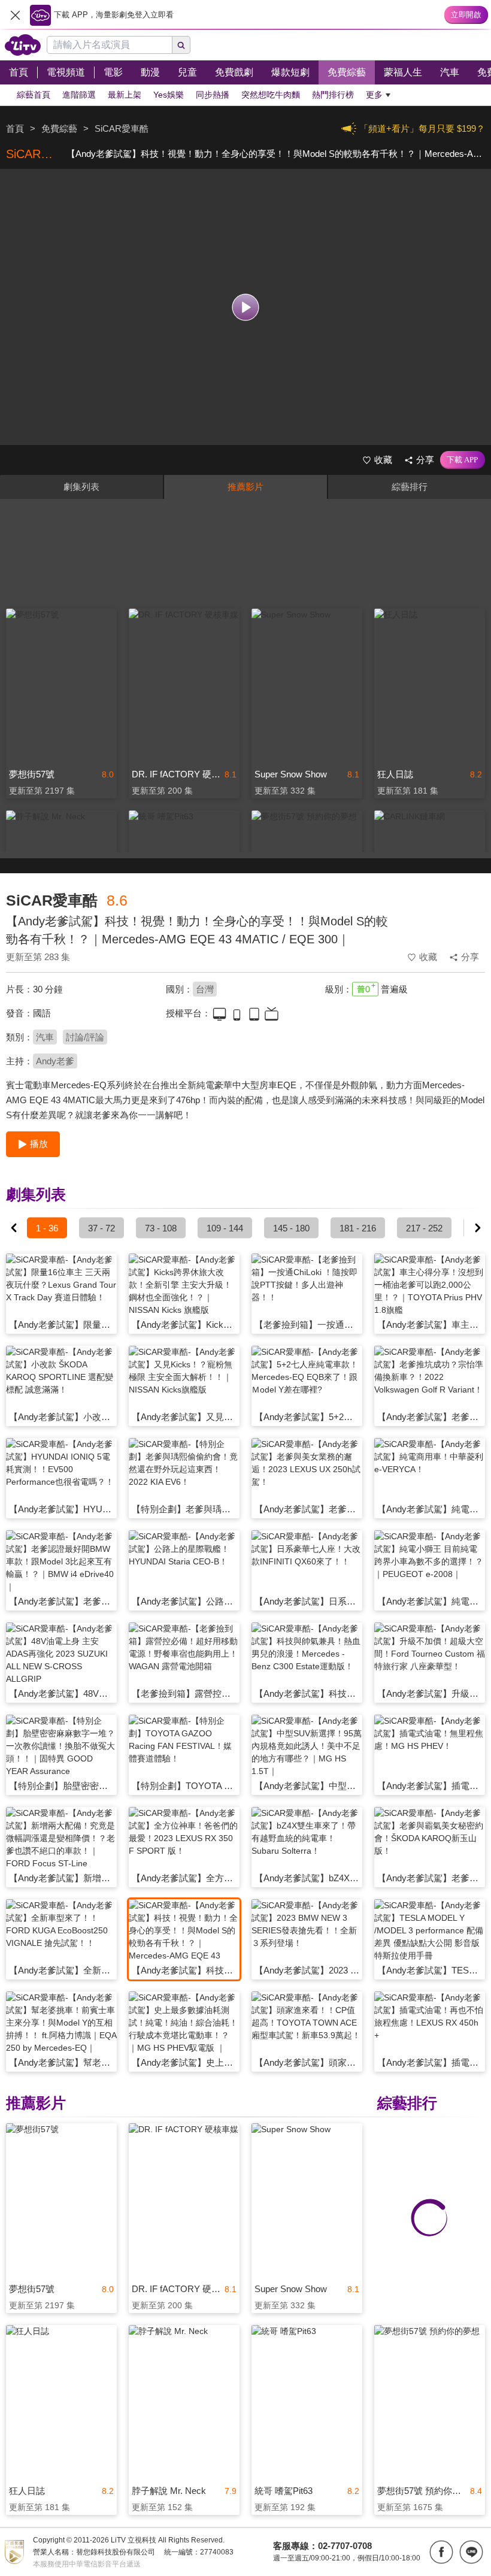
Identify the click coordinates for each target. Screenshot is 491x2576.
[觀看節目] (246, 307)
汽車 (45, 1037)
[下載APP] (463, 460)
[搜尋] (181, 45)
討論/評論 (85, 1037)
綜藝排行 (410, 487)
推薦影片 (245, 487)
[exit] (15, 15)
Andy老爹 (55, 1061)
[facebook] (441, 2552)
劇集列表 (81, 487)
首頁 (15, 128)
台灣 (205, 989)
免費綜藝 (59, 128)
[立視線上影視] (23, 45)
